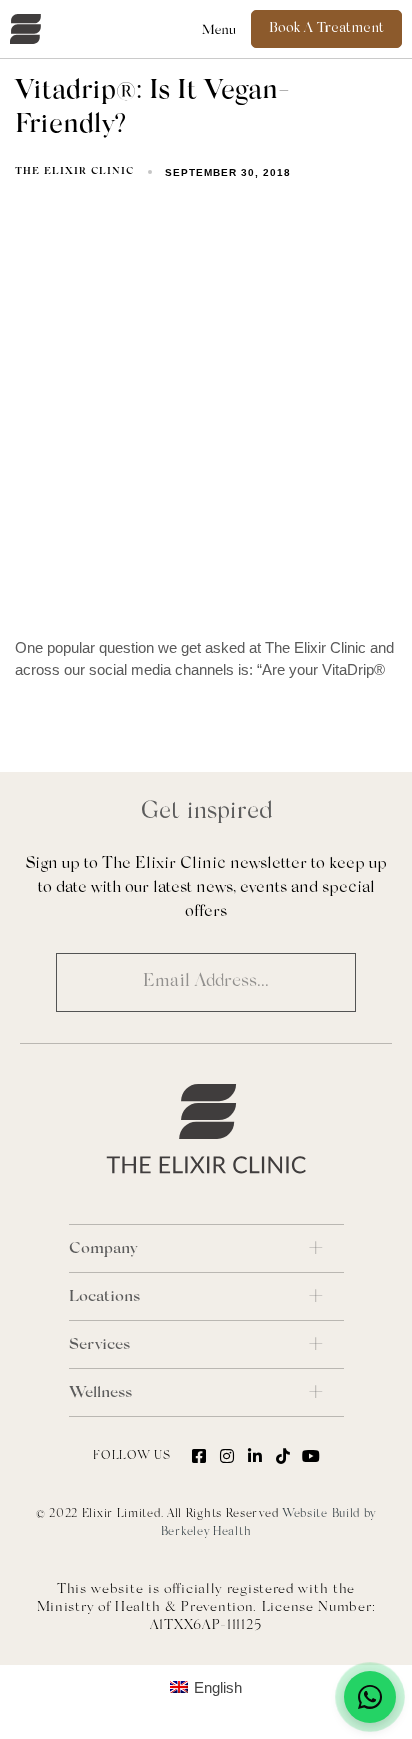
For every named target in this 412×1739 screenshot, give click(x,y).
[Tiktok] (283, 1456)
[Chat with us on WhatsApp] (370, 1697)
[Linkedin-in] (255, 1456)
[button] (219, 29)
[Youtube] (311, 1456)
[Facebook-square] (199, 1456)
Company (103, 1249)
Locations (104, 1297)
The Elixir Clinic (74, 172)
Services (99, 1345)
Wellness (100, 1393)
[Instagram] (227, 1456)
